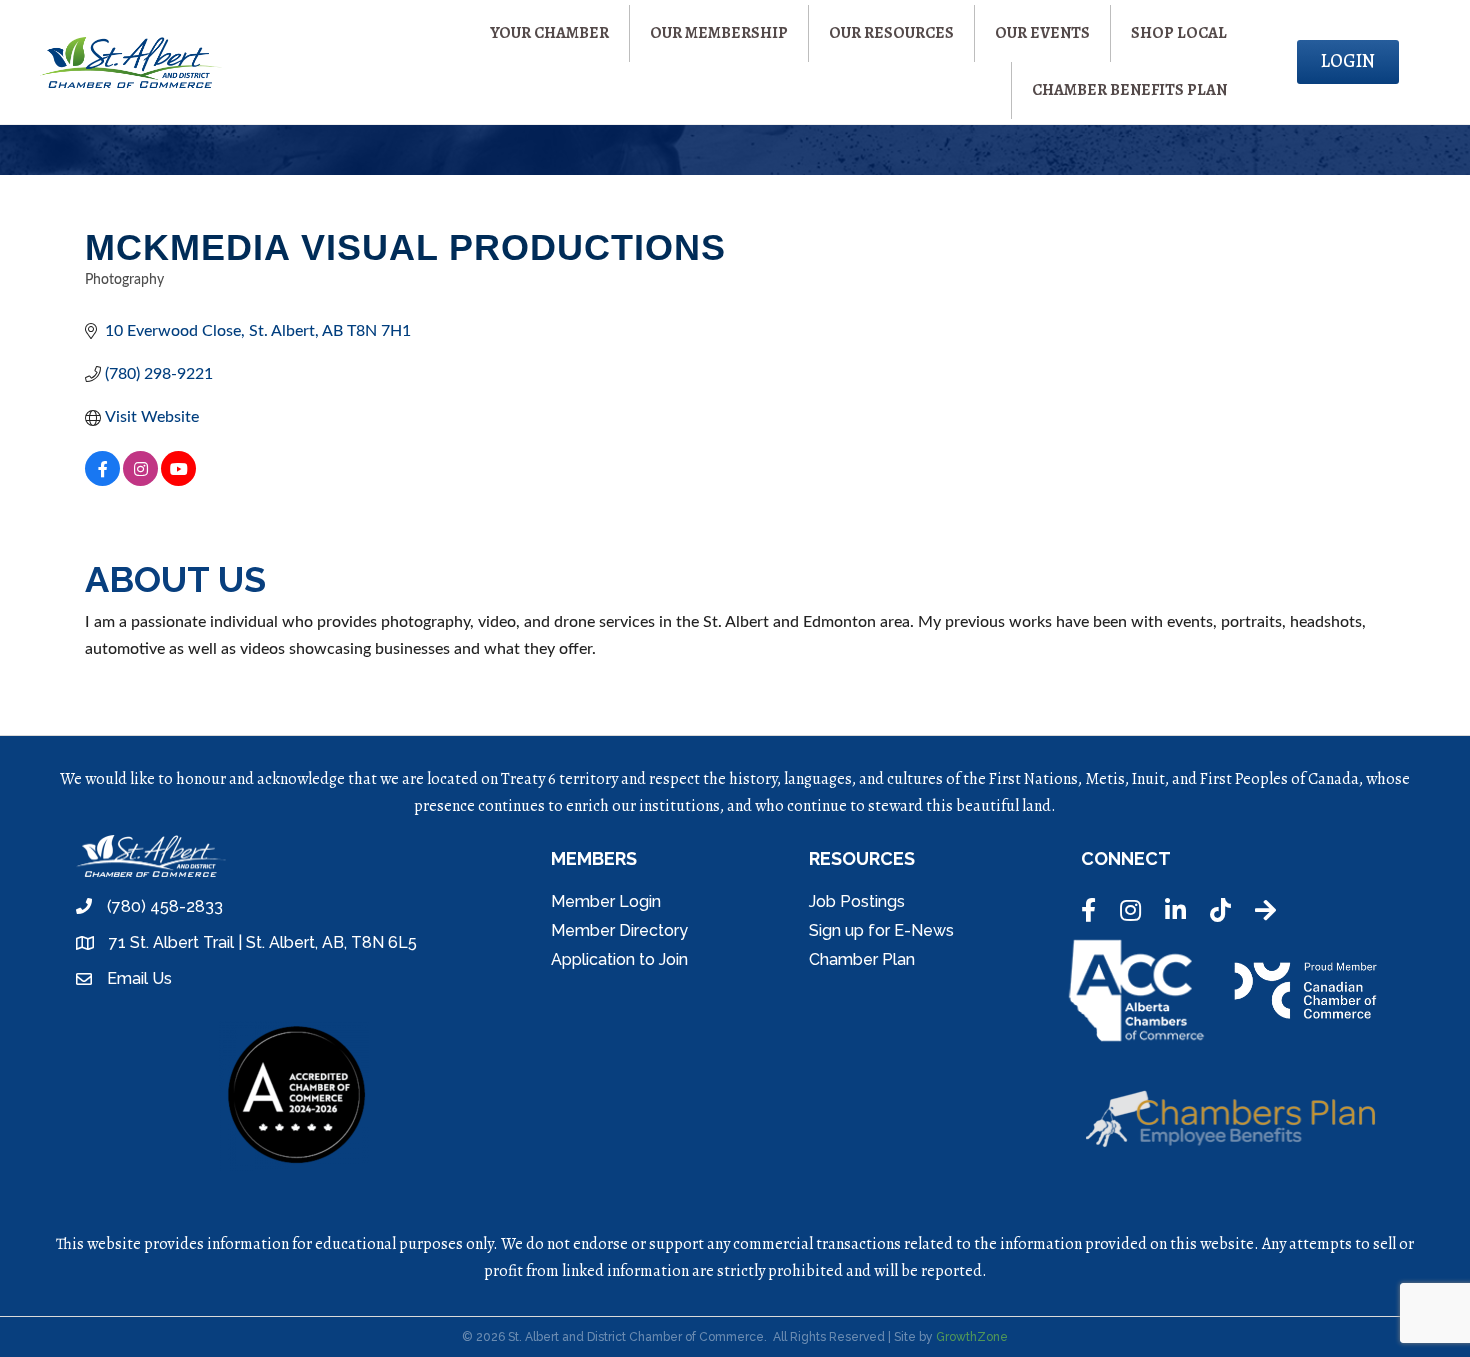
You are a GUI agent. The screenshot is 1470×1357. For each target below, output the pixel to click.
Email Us (139, 978)
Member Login (606, 901)
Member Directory (619, 930)
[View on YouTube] (178, 481)
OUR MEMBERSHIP (719, 33)
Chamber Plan (862, 959)
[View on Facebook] (102, 481)
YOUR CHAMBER (549, 33)
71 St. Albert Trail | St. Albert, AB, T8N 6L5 (263, 942)
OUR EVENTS (1042, 33)
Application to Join (619, 959)
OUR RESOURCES (891, 33)
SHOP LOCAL (1179, 33)
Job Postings (857, 901)
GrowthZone (972, 1337)
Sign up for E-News (881, 930)
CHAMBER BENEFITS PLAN (1129, 90)
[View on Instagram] (140, 481)
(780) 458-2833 (165, 906)
